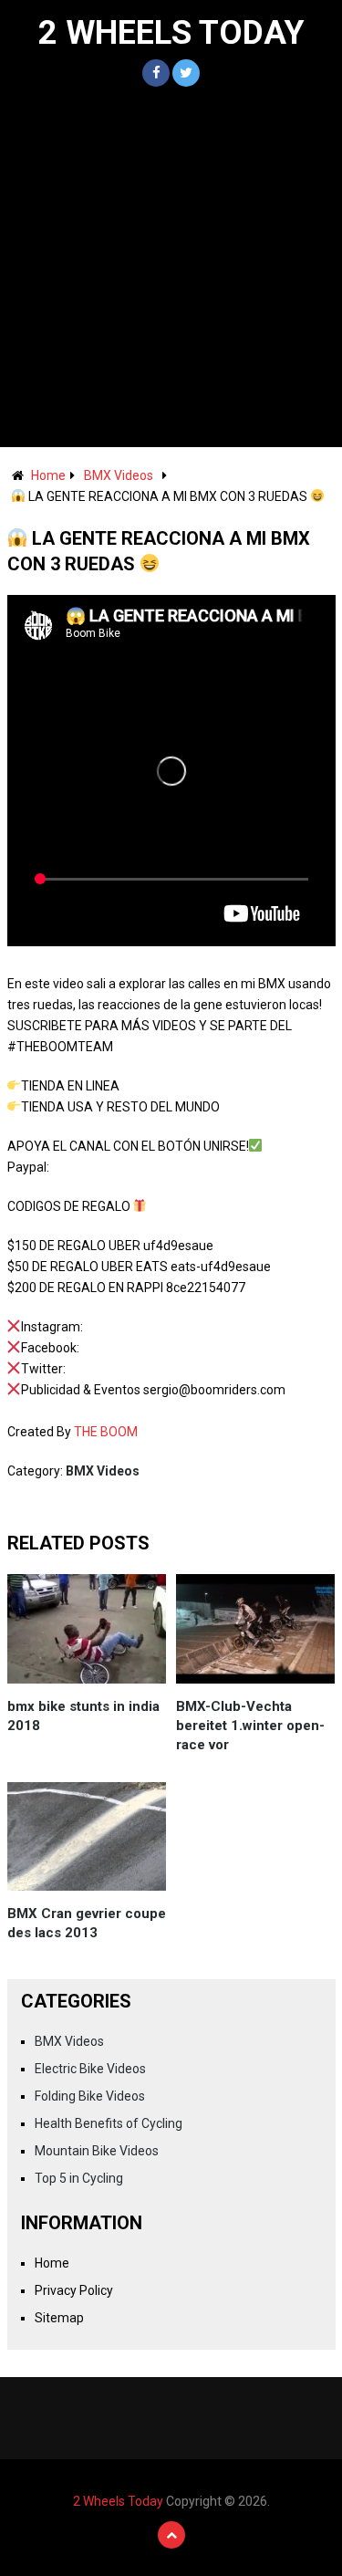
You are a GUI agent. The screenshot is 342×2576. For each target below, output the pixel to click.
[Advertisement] (171, 267)
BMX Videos (119, 475)
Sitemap (59, 2318)
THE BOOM (106, 1432)
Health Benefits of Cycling (109, 2123)
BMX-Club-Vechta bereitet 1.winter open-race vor (250, 1726)
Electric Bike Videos (90, 2069)
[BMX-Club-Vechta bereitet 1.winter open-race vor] (256, 1629)
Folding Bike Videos (90, 2096)
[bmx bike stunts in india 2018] (87, 1629)
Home (48, 475)
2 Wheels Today (171, 33)
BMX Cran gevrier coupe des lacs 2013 (87, 1923)
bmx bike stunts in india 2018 (83, 1716)
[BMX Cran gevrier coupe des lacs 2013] (87, 1837)
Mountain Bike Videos (97, 2151)
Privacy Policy (74, 2290)
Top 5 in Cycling (79, 2178)
